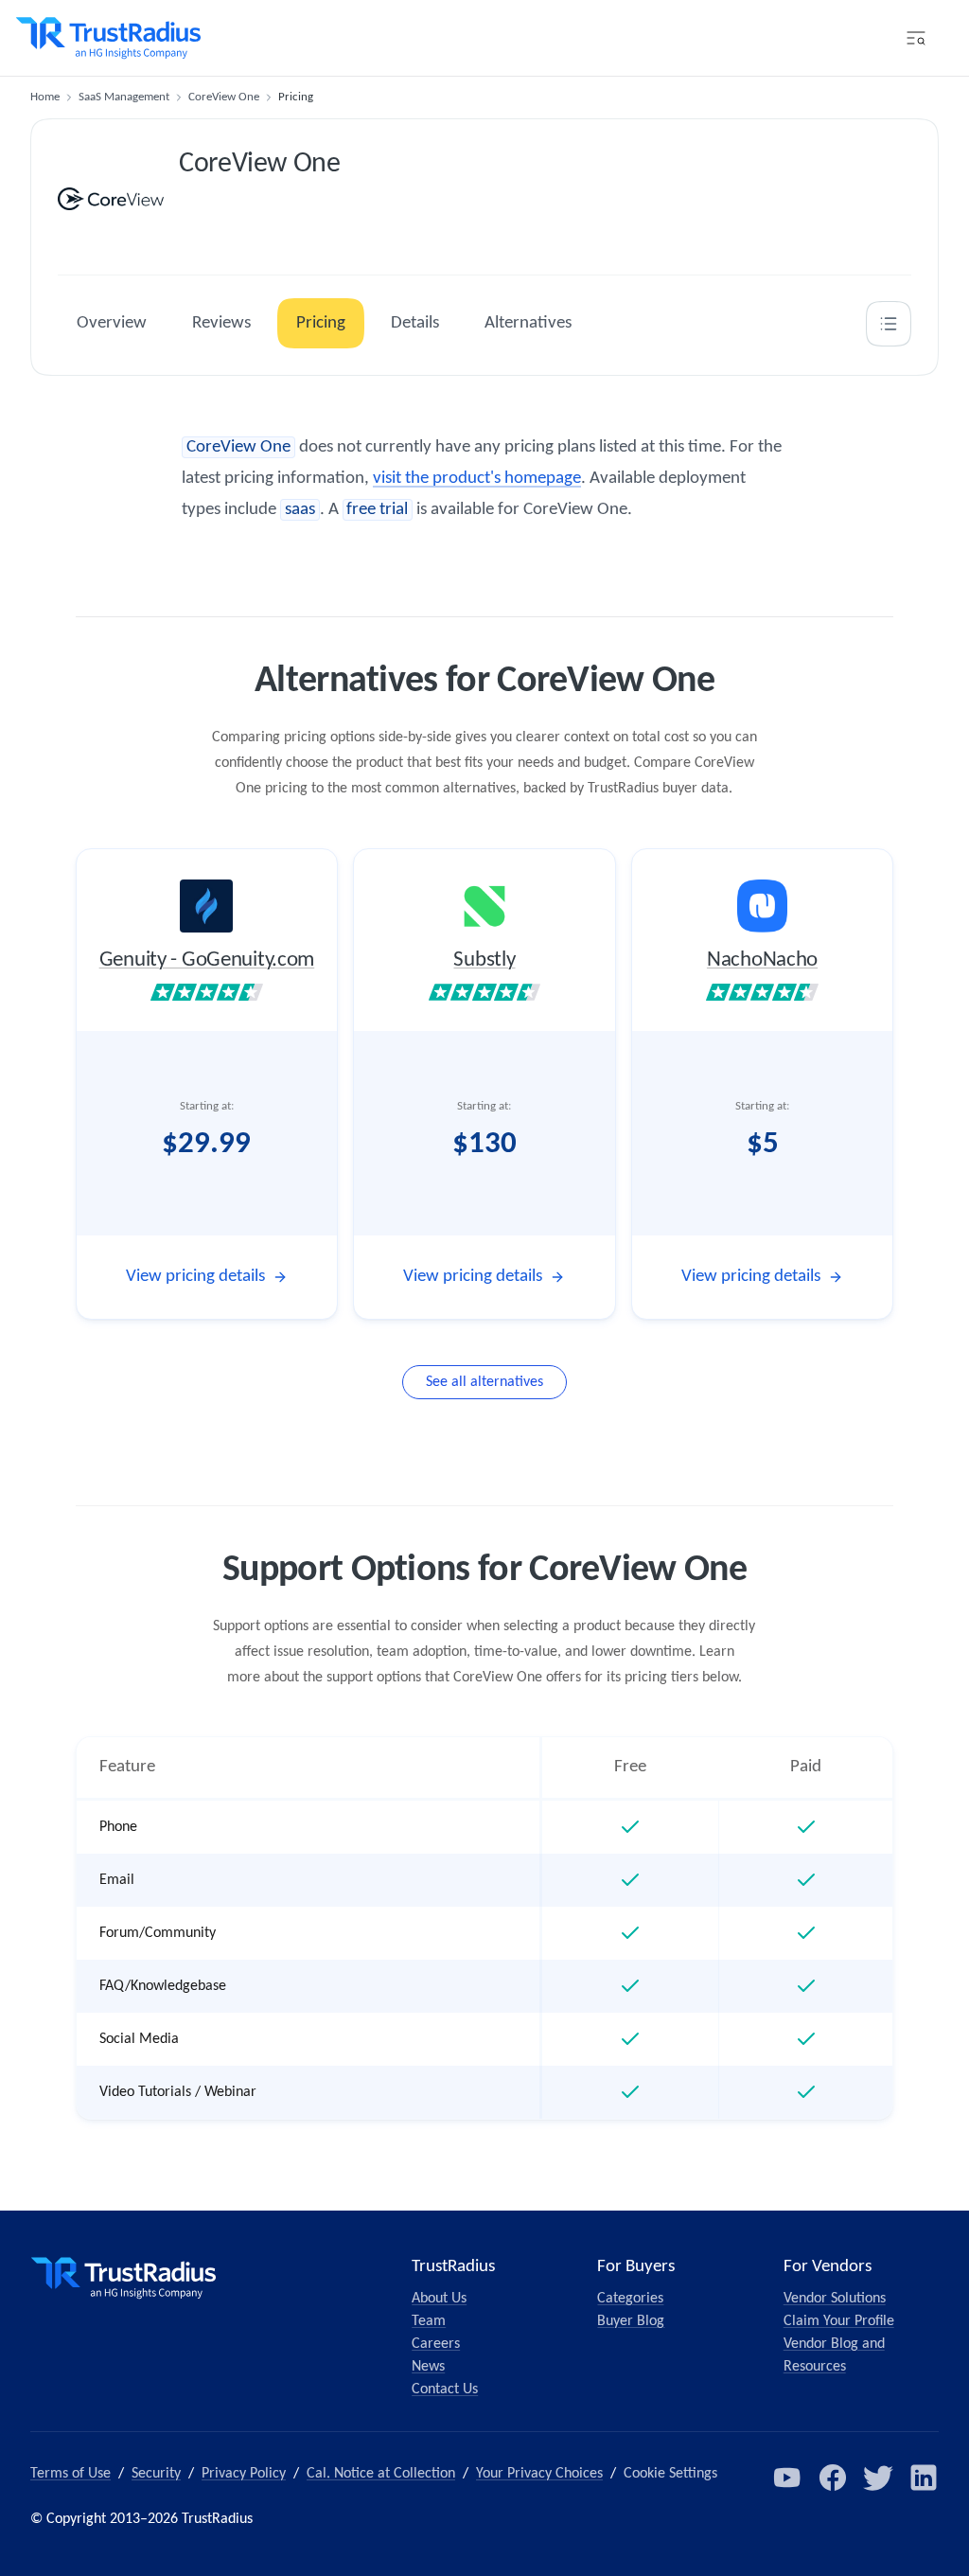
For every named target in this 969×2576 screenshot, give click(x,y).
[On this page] (889, 324)
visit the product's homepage (477, 479)
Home (45, 97)
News (428, 2367)
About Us (439, 2299)
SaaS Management (124, 97)
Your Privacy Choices (539, 2474)
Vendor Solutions (835, 2299)
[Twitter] (878, 2478)
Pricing (321, 323)
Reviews (221, 323)
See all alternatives (484, 1382)
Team (429, 2321)
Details (415, 323)
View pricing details (195, 1277)
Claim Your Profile (839, 2321)
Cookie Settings (670, 2474)
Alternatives (528, 323)
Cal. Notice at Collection (381, 2474)
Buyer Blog (631, 2321)
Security (156, 2474)
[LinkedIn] (924, 2478)
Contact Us (445, 2389)
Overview (112, 323)
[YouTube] (787, 2478)
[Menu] (916, 38)
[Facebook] (833, 2478)
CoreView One (224, 97)
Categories (630, 2299)
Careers (436, 2344)
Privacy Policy (244, 2474)
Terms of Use (70, 2474)
